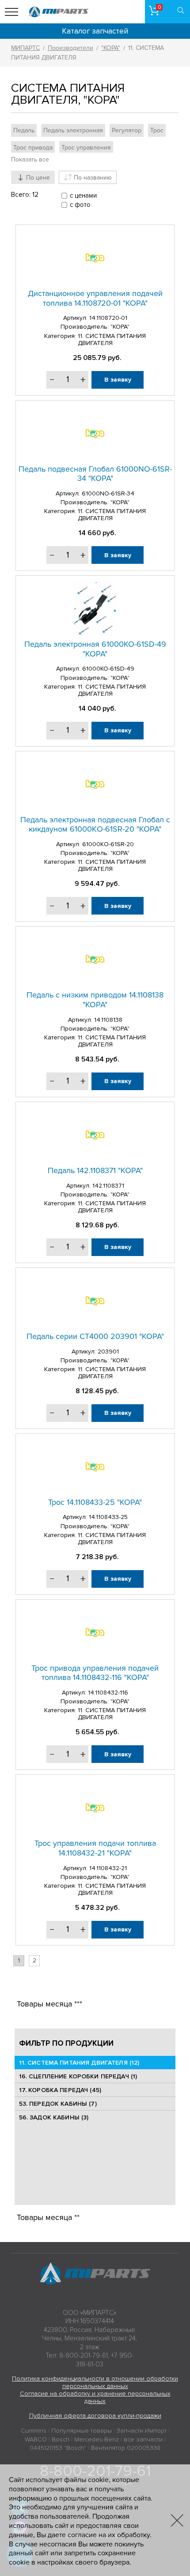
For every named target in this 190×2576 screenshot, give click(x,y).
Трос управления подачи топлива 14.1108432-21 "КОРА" (95, 1848)
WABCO (36, 2439)
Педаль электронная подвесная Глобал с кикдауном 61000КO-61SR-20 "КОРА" (95, 825)
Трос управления (86, 148)
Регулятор (127, 130)
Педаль (24, 130)
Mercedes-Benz (97, 2439)
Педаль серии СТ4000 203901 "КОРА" (95, 1336)
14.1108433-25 (108, 1517)
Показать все (30, 159)
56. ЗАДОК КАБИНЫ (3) (54, 2117)
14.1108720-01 (108, 318)
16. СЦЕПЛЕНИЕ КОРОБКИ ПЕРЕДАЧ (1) (78, 2076)
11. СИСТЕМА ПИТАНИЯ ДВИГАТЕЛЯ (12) (79, 2063)
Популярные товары (82, 2431)
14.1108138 (108, 1020)
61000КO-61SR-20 (108, 844)
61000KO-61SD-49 (108, 669)
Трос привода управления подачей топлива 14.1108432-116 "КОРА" (95, 1673)
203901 (108, 1352)
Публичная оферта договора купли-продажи (95, 2416)
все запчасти (143, 2439)
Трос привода (33, 148)
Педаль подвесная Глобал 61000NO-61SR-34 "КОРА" (95, 474)
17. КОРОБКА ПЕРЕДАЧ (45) (60, 2090)
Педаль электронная (73, 130)
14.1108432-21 (108, 1868)
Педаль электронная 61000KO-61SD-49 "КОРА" (95, 649)
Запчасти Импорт (142, 2431)
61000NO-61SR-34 (108, 493)
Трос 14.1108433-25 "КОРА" (95, 1502)
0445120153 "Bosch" (58, 2448)
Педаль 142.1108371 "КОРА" (95, 1170)
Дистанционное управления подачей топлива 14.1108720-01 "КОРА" (95, 298)
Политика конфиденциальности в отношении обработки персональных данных (95, 2382)
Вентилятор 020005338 (126, 2448)
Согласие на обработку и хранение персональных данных (95, 2397)
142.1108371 (108, 1186)
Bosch (61, 2439)
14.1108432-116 (108, 1693)
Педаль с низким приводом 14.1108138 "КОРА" (95, 1000)
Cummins (34, 2431)
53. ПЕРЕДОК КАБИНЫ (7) (58, 2104)
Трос (157, 130)
